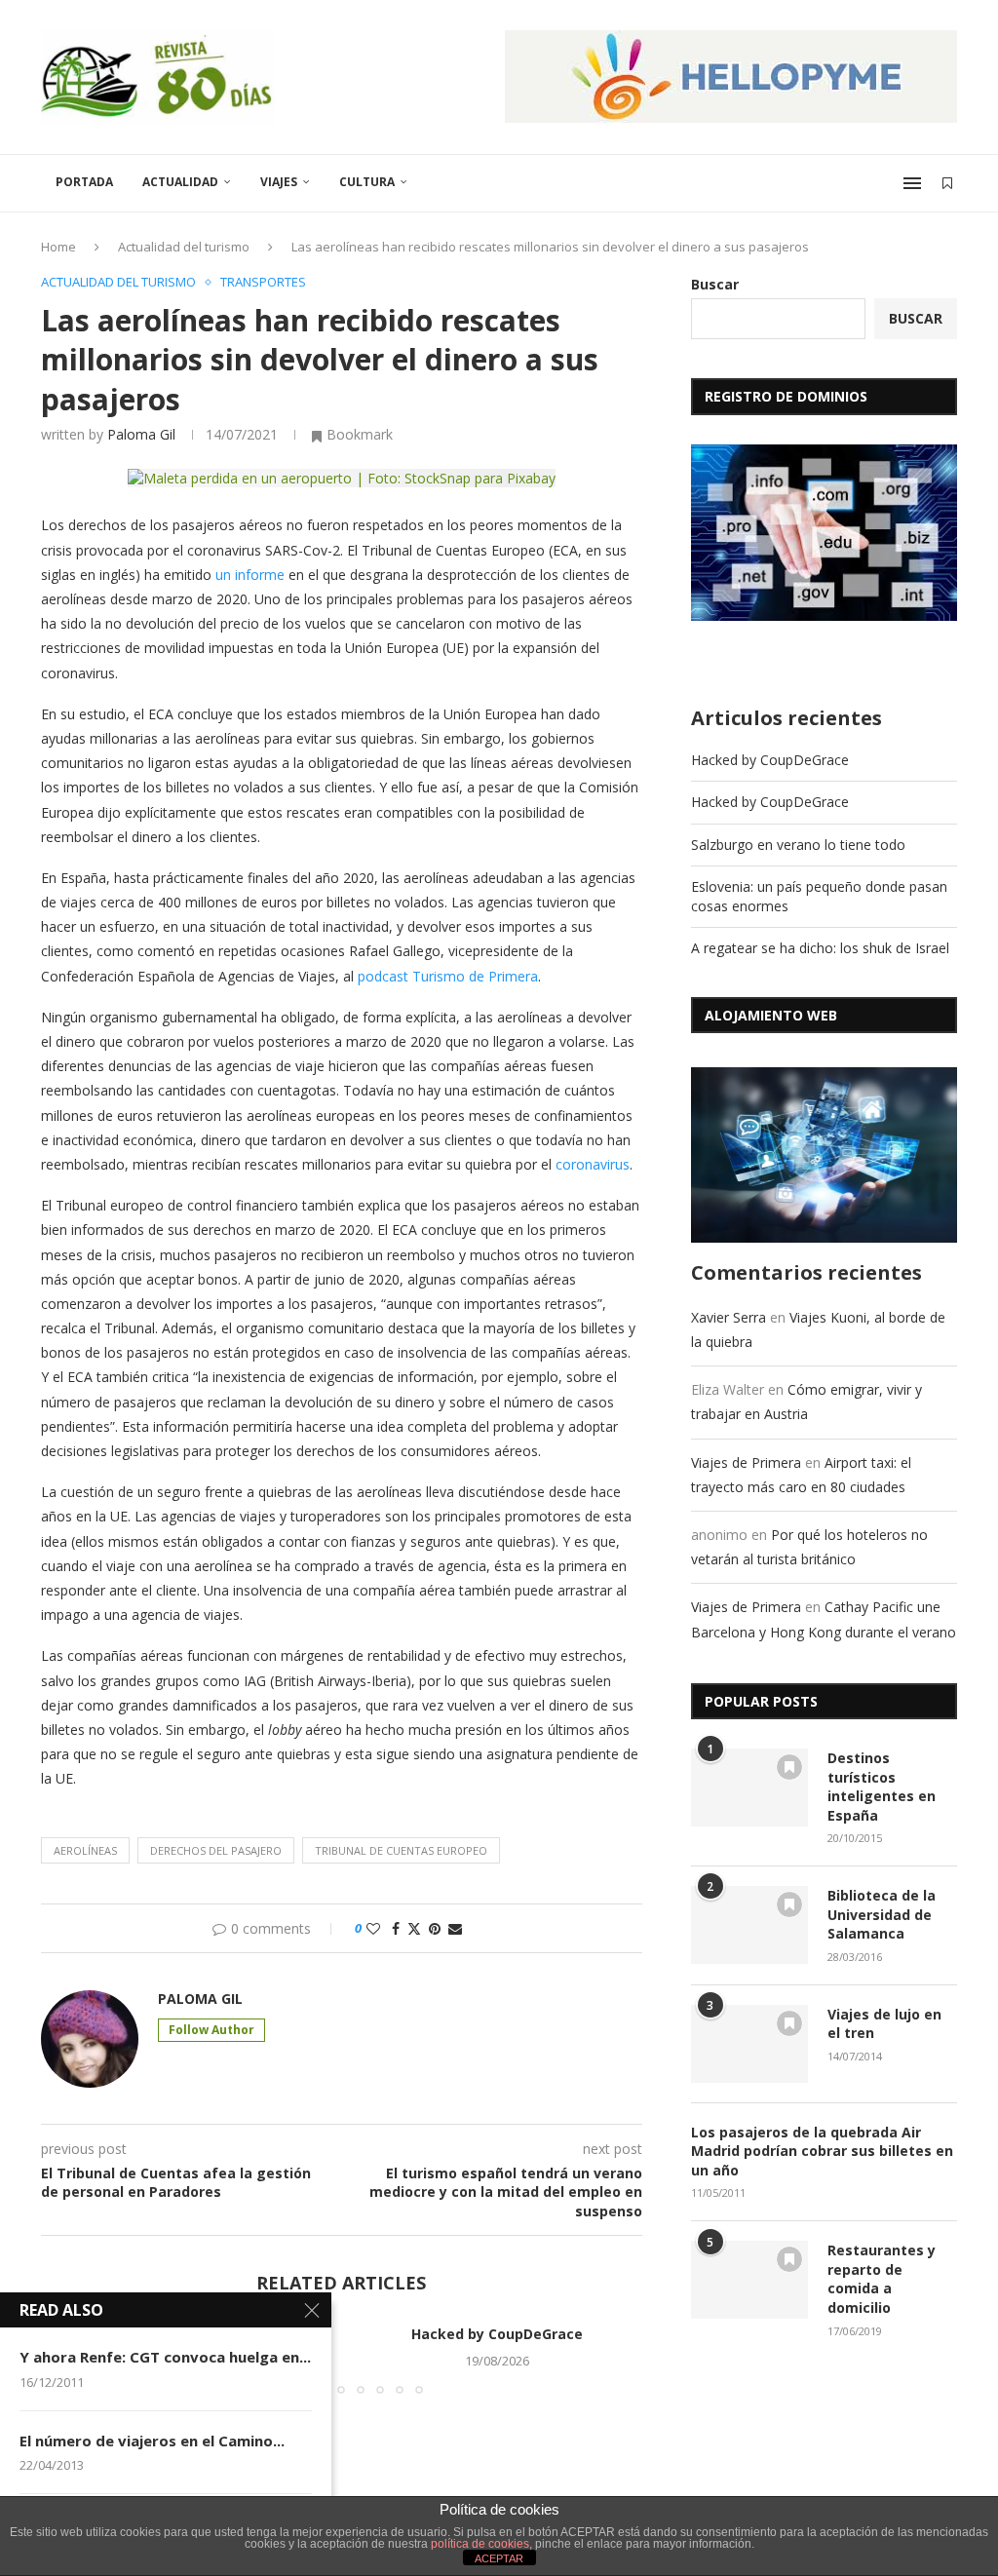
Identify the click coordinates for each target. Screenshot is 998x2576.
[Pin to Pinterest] (435, 1928)
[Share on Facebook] (396, 1928)
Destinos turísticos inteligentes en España (882, 1787)
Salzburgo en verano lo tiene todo (798, 845)
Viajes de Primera (746, 1462)
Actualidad (180, 182)
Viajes (279, 182)
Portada (84, 182)
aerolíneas (85, 1850)
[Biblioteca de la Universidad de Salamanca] (749, 1925)
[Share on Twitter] (414, 1928)
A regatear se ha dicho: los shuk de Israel (820, 948)
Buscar (715, 284)
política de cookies (480, 2544)
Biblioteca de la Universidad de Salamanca (882, 1914)
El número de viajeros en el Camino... (152, 2441)
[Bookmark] (947, 183)
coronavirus (593, 1164)
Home (58, 247)
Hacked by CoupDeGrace (497, 2334)
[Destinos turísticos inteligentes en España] (749, 1788)
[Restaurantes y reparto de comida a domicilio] (749, 2280)
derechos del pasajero (216, 1850)
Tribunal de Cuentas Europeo (401, 1850)
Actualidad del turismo (184, 247)
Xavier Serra (729, 1317)
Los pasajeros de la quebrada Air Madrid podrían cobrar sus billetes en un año (822, 2151)
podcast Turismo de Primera (448, 976)
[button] (616, 2359)
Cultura (367, 182)
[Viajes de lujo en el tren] (749, 2044)
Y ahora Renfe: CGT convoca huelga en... (165, 2357)
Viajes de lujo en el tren (884, 2024)
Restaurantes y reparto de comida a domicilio (882, 2279)
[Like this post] (373, 1928)
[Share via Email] (455, 1928)
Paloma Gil (141, 434)
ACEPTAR (499, 2558)
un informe (250, 575)
